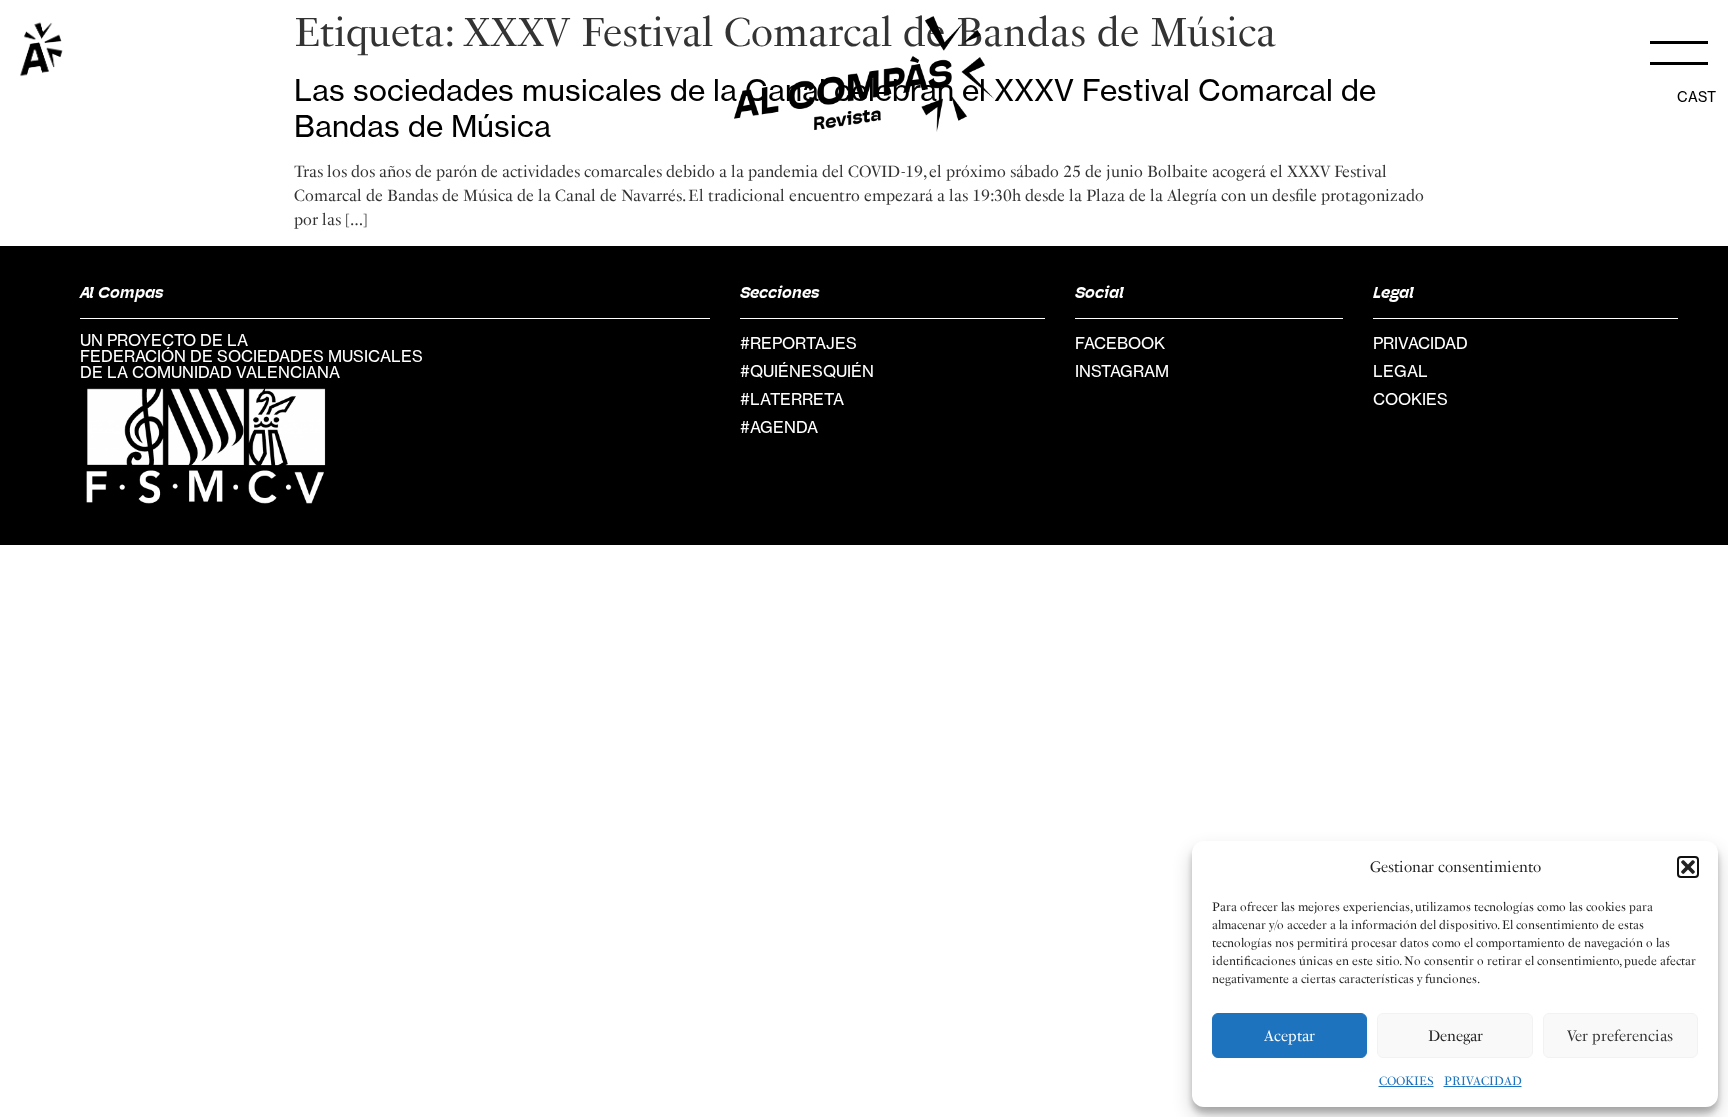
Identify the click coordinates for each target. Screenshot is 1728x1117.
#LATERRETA (792, 399)
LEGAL (1400, 371)
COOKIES (1406, 1081)
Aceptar (1289, 1036)
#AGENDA (779, 427)
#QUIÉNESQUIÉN (807, 371)
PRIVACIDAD (1483, 1081)
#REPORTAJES (798, 343)
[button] (1688, 867)
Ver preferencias (1620, 1036)
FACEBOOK (1120, 343)
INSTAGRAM (1122, 371)
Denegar (1455, 1036)
